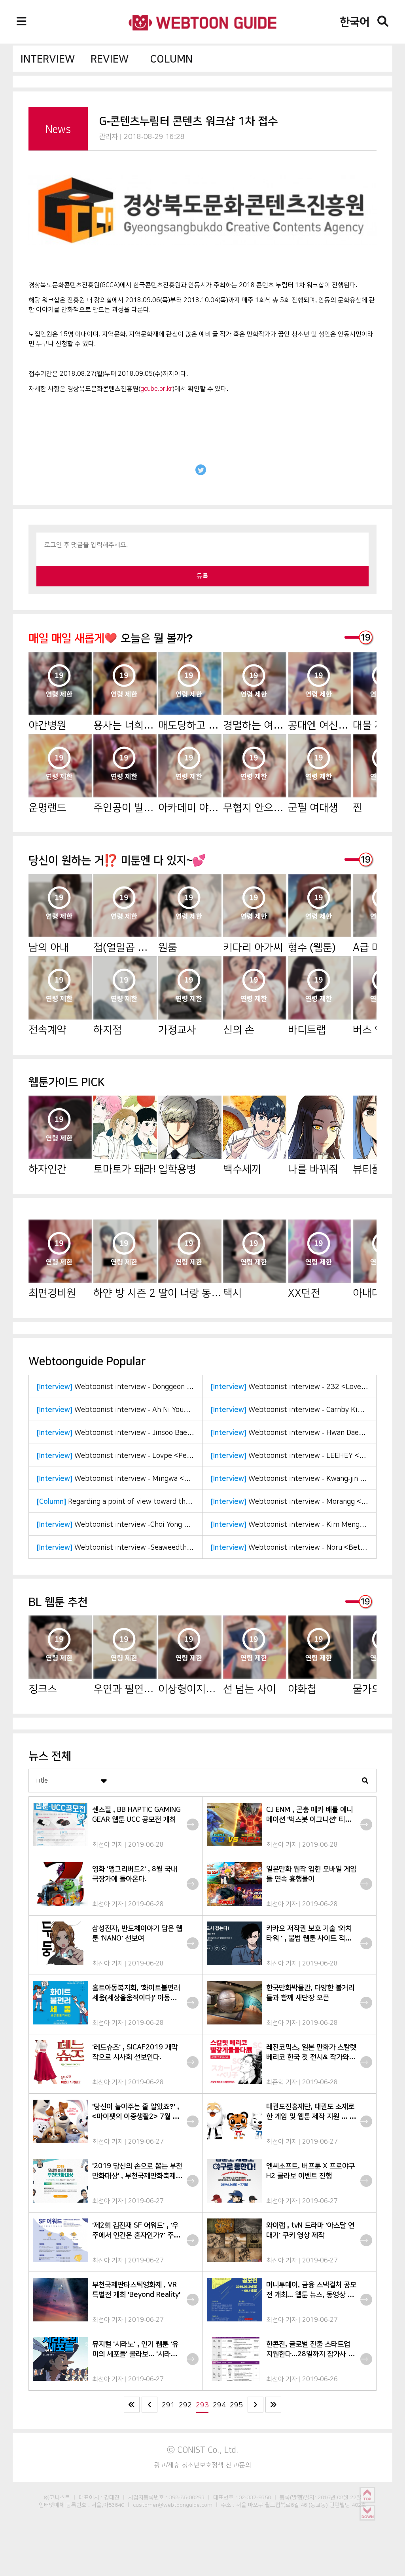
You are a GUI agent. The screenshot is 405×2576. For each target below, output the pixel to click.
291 (168, 2405)
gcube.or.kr (156, 389)
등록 (202, 576)
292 (185, 2405)
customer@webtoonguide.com (173, 2505)
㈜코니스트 (57, 2497)
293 (202, 2405)
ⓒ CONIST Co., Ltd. (203, 2450)
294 (219, 2405)
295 (236, 2405)
